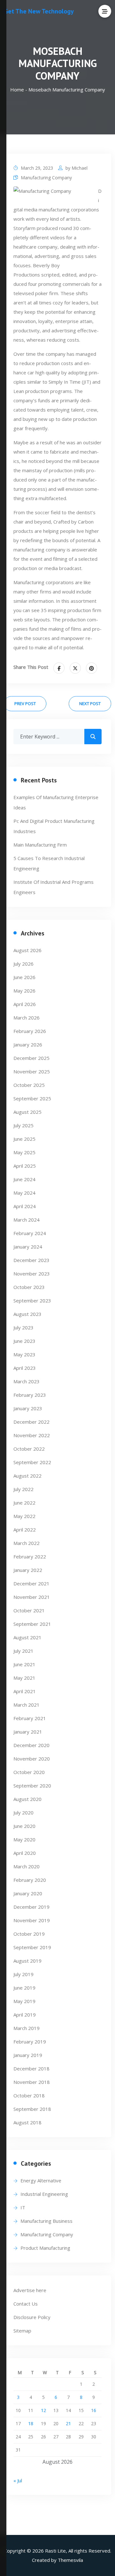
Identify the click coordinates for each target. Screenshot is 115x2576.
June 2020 (24, 1826)
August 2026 (27, 950)
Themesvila (70, 2560)
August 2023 (27, 1314)
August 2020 (27, 1799)
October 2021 (29, 1610)
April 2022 (25, 1530)
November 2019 (32, 1920)
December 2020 (31, 1745)
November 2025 (32, 1071)
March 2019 (27, 2028)
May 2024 (24, 1193)
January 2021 (28, 1732)
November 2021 (32, 1597)
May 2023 (24, 1354)
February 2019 (30, 2042)
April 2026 (25, 1004)
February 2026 (30, 1031)
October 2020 (29, 1772)
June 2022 (24, 1503)
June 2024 (24, 1179)
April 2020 (25, 1853)
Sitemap (22, 2331)
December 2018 (31, 2068)
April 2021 (25, 1691)
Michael (80, 168)
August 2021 (27, 1637)
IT (23, 2207)
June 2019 (24, 1988)
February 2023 (30, 1395)
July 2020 (23, 1813)
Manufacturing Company (46, 178)
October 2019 (29, 1934)
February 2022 (30, 1557)
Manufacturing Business (46, 2221)
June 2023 (24, 1341)
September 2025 (32, 1098)
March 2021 (27, 1705)
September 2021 (32, 1624)
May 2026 (24, 991)
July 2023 (23, 1327)
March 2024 (27, 1220)
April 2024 (25, 1206)
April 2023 (25, 1368)
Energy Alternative (41, 2180)
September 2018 (32, 2109)
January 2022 (28, 1570)
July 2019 (23, 1974)
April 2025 (25, 1166)
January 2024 (28, 1247)
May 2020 (24, 1839)
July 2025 (23, 1125)
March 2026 (27, 1018)
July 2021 (23, 1651)
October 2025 (29, 1085)
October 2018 (29, 2095)
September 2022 (32, 1462)
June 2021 (24, 1664)
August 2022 (27, 1476)
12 (43, 2410)
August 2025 (27, 1112)
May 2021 (24, 1678)
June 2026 (24, 977)
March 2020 (27, 1866)
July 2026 (23, 964)
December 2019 (31, 1907)
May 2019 (24, 2001)
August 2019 (27, 1961)
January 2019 (28, 2055)
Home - (19, 90)
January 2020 (28, 1893)
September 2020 (32, 1786)
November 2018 (32, 2082)
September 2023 (32, 1301)
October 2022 (29, 1449)
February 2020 (30, 1880)
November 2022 (32, 1435)
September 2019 (32, 1947)
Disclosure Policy (32, 2317)
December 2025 (31, 1058)
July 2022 (23, 1489)
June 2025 (24, 1139)
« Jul (18, 2480)
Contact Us (26, 2304)
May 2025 (24, 1152)
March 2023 (27, 1381)
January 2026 (28, 1045)
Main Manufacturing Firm (40, 845)
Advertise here (30, 2290)
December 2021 (31, 1583)
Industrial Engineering (44, 2194)
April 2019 (25, 2015)
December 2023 (31, 1260)
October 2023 (29, 1287)
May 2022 (24, 1516)
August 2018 (27, 2122)
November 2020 (32, 1759)
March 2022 (27, 1543)
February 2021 (30, 1718)
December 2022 (31, 1422)
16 (94, 2410)
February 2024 (30, 1233)
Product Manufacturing (45, 2248)
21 (68, 2423)
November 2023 (32, 1274)
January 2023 (28, 1408)
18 (31, 2423)
